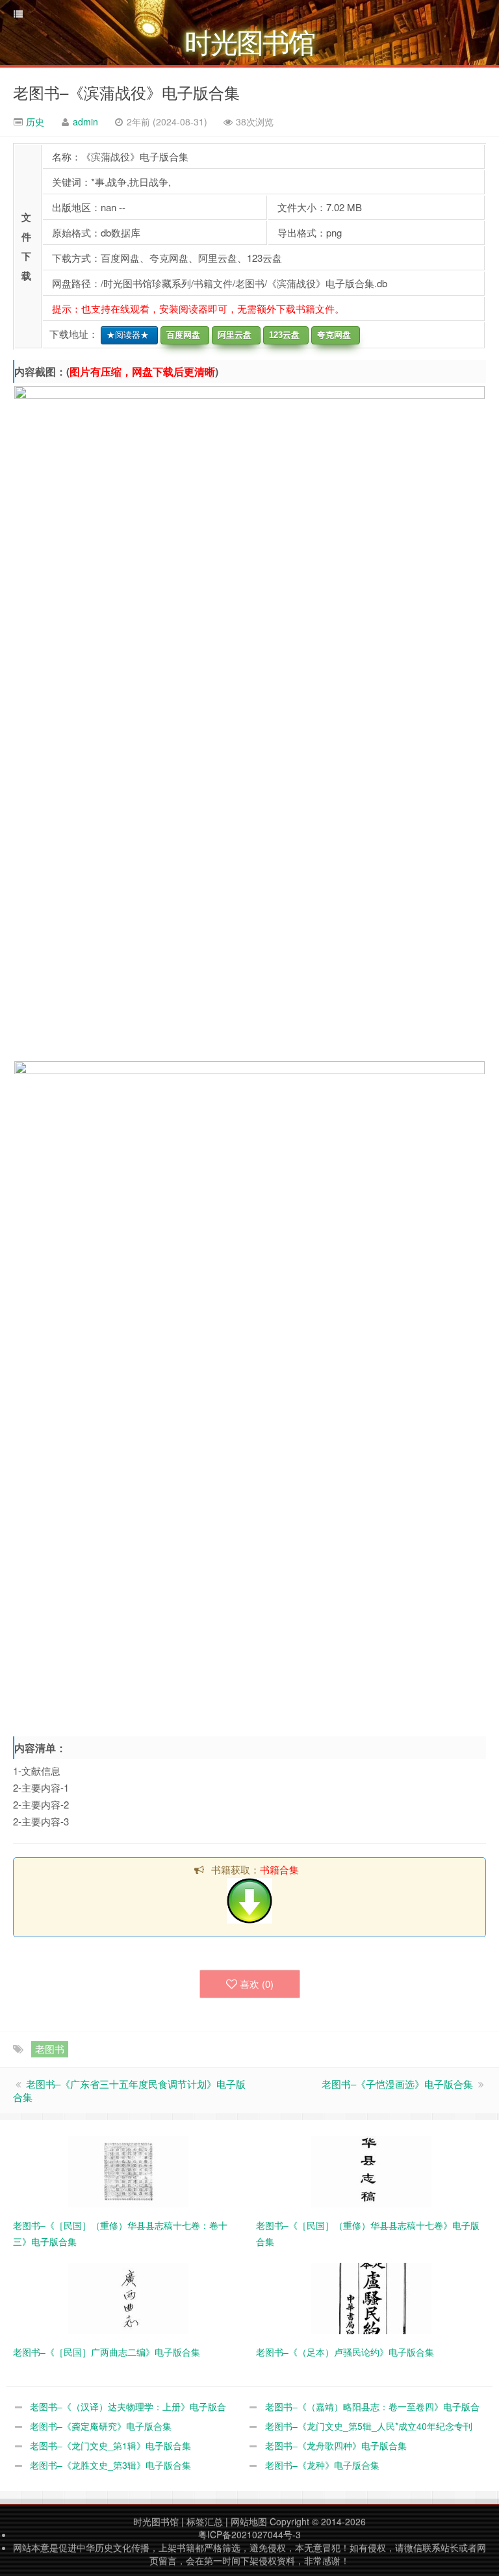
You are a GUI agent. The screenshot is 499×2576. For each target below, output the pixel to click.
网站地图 (249, 2521)
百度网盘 (181, 335)
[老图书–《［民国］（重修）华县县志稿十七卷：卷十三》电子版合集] (128, 2170)
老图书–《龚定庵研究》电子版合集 (101, 2426)
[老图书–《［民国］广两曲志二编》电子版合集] (128, 2297)
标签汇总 (205, 2521)
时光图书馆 (156, 2521)
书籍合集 (279, 1869)
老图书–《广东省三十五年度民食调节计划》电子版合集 (129, 2090)
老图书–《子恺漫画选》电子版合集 (397, 2084)
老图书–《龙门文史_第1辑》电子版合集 (110, 2445)
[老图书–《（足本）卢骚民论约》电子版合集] (371, 2297)
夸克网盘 (331, 335)
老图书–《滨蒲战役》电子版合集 (126, 92)
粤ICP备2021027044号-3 (249, 2534)
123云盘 (282, 335)
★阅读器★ (125, 335)
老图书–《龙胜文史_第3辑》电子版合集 (110, 2465)
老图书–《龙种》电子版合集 (322, 2465)
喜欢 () (257, 1984)
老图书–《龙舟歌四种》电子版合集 (336, 2445)
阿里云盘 (232, 335)
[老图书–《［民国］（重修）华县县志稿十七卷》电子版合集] (371, 2170)
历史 (34, 122)
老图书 (50, 2049)
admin (85, 122)
